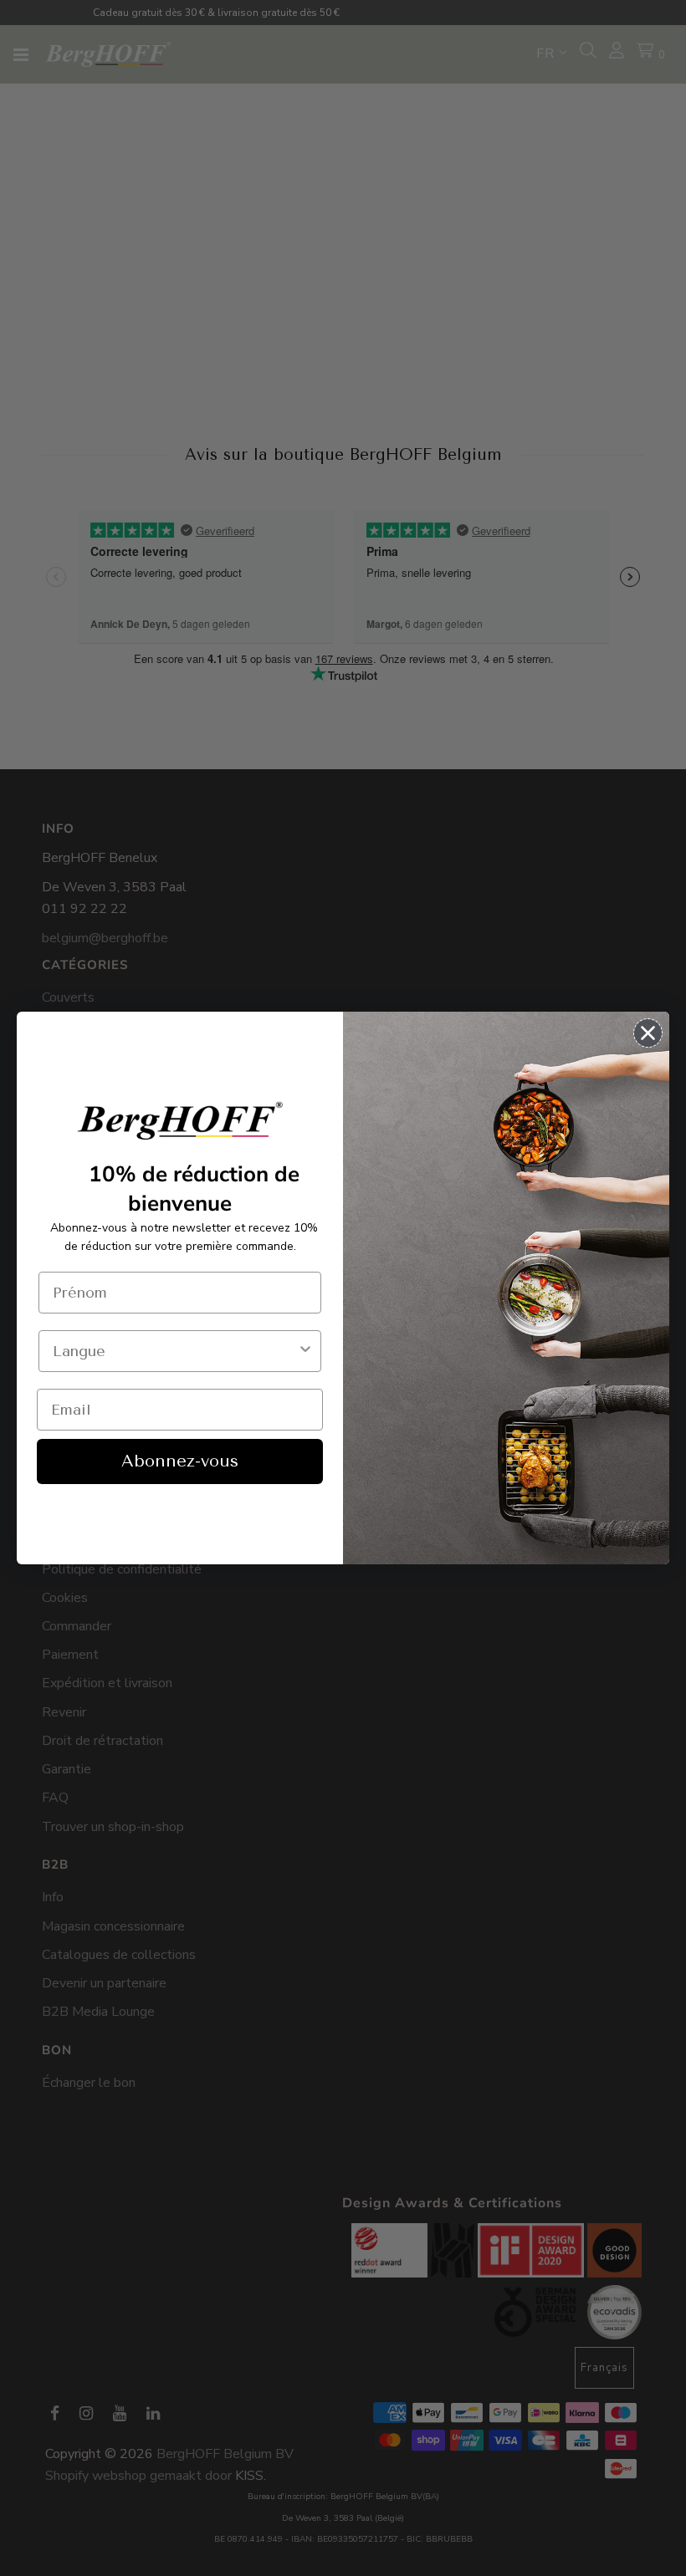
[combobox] (175, 1351)
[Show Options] (305, 1351)
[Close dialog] (648, 1033)
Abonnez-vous (180, 1461)
